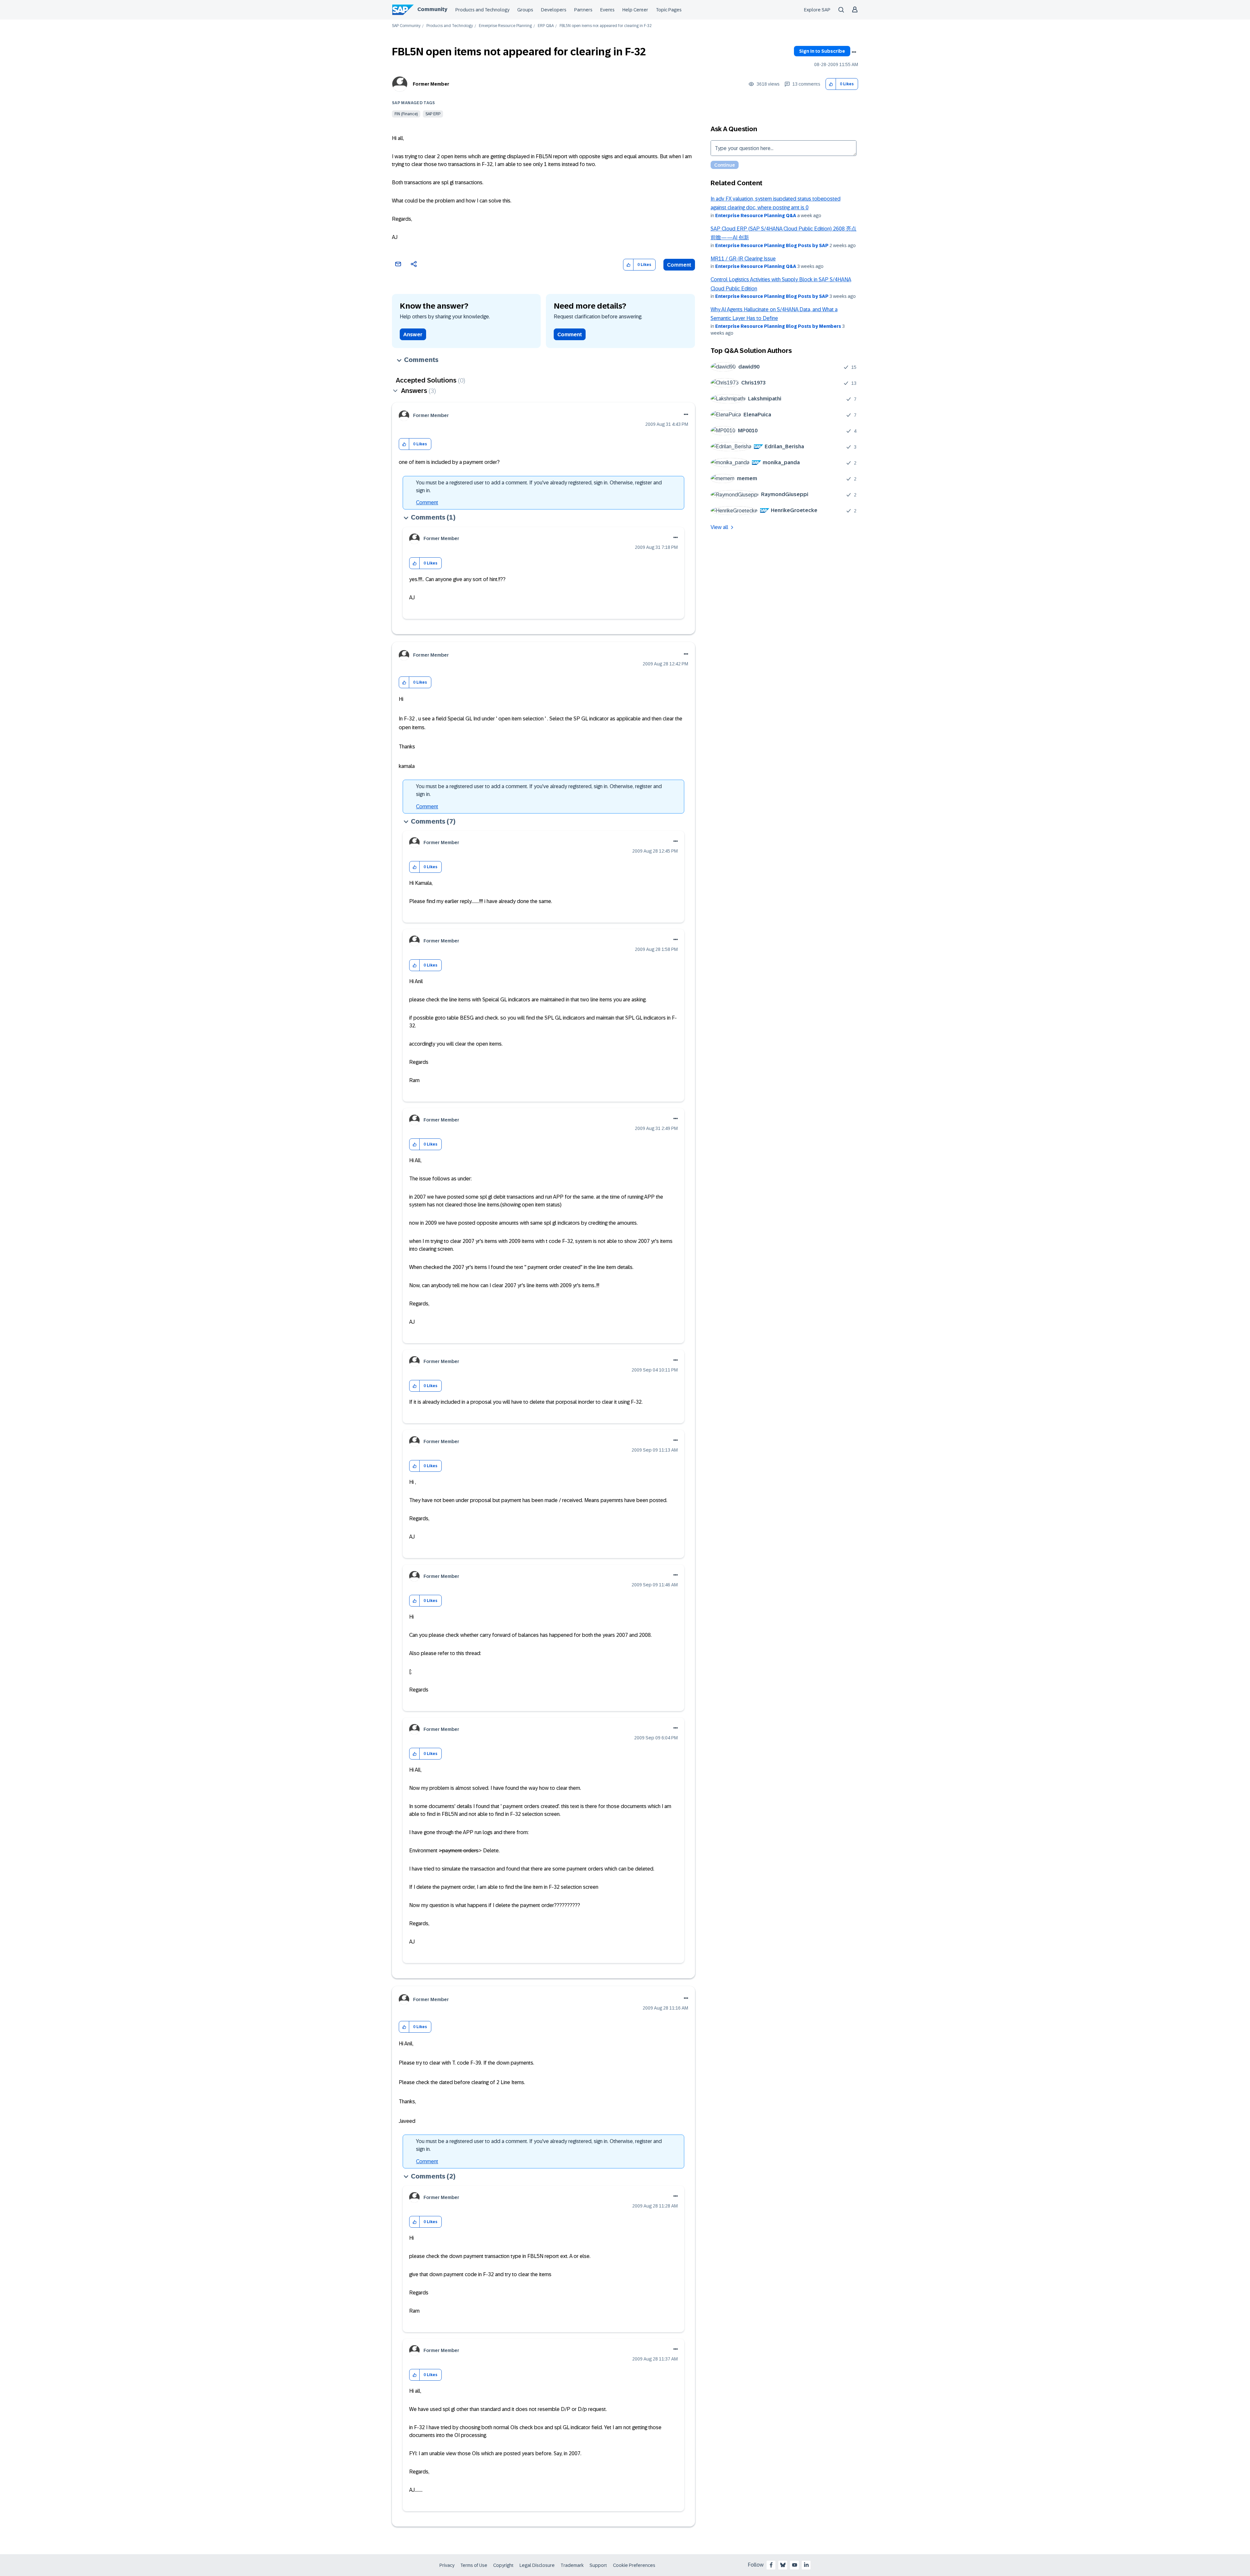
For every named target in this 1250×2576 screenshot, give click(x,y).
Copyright (503, 2565)
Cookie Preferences (634, 2565)
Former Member (431, 84)
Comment (679, 265)
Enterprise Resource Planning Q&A (756, 216)
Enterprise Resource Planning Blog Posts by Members (778, 326)
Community (432, 9)
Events (607, 10)
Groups (525, 10)
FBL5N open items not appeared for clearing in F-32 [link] (606, 26)
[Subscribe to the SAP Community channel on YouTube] (795, 2565)
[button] (831, 84)
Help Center (635, 10)
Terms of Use (474, 2565)
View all (719, 527)
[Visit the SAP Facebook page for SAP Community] (771, 2565)
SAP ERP (433, 114)
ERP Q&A (546, 26)
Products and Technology (482, 10)
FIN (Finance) (406, 114)
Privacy (447, 2565)
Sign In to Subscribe (822, 51)
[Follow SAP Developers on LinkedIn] (806, 2565)
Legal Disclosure (537, 2565)
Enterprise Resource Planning (505, 26)
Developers (554, 10)
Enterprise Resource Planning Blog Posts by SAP (772, 245)
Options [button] (854, 52)
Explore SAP (817, 10)
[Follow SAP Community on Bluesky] (783, 2565)
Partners (583, 10)
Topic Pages (669, 10)
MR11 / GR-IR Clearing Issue (743, 259)
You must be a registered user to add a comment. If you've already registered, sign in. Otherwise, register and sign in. (539, 487)
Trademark (572, 2565)
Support (598, 2565)
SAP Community (406, 26)
